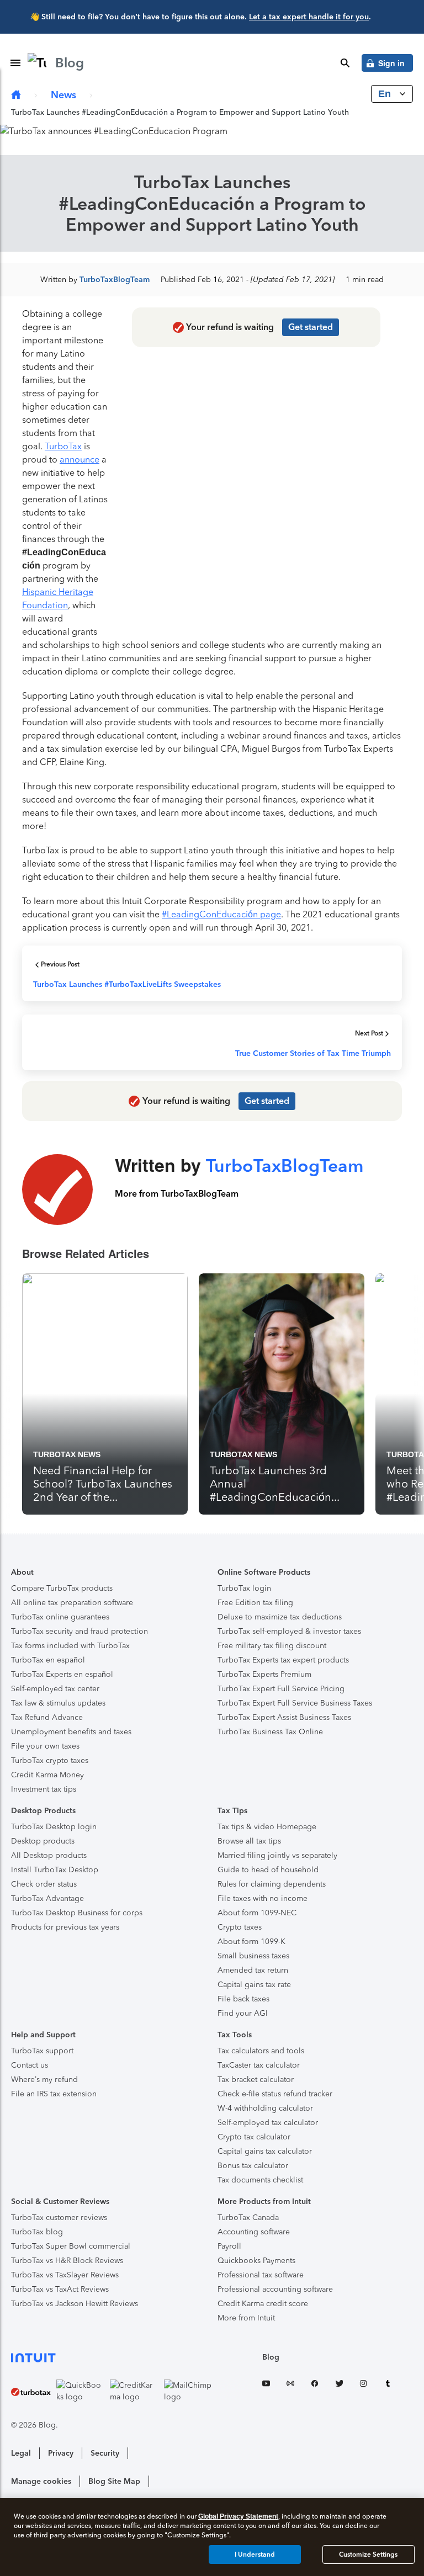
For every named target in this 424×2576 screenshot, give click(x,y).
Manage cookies (41, 2481)
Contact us (30, 2065)
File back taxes (243, 1999)
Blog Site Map (114, 2481)
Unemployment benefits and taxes (71, 1732)
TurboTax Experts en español (62, 1674)
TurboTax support (42, 2051)
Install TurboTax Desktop (55, 1870)
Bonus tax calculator (253, 2166)
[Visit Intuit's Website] (112, 2357)
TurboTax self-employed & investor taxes (289, 1631)
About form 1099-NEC (257, 1913)
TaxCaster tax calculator (259, 2065)
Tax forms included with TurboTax (70, 1646)
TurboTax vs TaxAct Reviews (60, 2289)
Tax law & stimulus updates (58, 1703)
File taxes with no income (263, 1898)
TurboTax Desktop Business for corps (77, 1913)
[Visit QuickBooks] (81, 2391)
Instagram (363, 2385)
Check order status (44, 1884)
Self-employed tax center (55, 1689)
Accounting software (254, 2232)
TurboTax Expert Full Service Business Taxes (295, 1703)
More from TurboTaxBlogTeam (177, 1194)
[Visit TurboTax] (31, 2391)
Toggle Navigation (15, 63)
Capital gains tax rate (254, 1985)
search (345, 63)
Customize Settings (368, 2554)
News (63, 95)
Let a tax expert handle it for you (309, 17)
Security (105, 2453)
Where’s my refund (44, 2080)
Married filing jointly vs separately (277, 1855)
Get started (311, 327)
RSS (290, 2385)
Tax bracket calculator (256, 2080)
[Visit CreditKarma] (134, 2391)
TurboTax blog (37, 2232)
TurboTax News (67, 1454)
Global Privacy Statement (238, 2516)
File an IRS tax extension (54, 2094)
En (386, 94)
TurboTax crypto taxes (50, 1760)
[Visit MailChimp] (188, 2391)
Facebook (315, 2385)
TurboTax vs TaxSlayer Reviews (65, 2275)
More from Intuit (246, 2318)
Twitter (339, 2385)
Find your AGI (243, 2013)
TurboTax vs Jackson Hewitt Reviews (75, 2304)
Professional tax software (261, 2275)
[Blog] (16, 95)
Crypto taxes (240, 1927)
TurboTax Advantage (47, 1898)
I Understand (255, 2554)
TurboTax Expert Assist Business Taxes (284, 1717)
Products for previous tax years (65, 1927)
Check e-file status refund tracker (275, 2094)
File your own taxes (45, 1746)
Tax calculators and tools (261, 2051)
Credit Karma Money (47, 1775)
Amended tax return (253, 1970)
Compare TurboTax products (62, 1588)
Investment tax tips (44, 1789)
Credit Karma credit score (263, 2304)
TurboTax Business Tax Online (270, 1732)
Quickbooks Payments (256, 2261)
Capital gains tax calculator (265, 2151)
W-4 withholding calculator (265, 2108)
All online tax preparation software (72, 1603)
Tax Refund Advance (47, 1717)
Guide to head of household (268, 1870)
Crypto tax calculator (254, 2137)
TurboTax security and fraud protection (79, 1631)
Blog (271, 2357)
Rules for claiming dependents (272, 1884)
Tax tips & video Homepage (267, 1827)
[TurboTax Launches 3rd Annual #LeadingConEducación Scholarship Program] (282, 1394)
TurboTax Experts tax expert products (283, 1660)
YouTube (266, 2385)
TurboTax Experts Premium (264, 1674)
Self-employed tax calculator (268, 2123)
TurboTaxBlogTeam (115, 280)
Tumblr (388, 2385)
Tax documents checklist (260, 2180)
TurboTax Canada (248, 2218)
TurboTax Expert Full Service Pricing (281, 1689)
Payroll (229, 2246)
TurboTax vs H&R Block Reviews (67, 2261)
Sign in (391, 63)
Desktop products (43, 1841)
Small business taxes (253, 1956)
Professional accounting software (275, 2289)
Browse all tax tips (249, 1841)
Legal (21, 2453)
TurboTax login (244, 1588)
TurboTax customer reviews (59, 2218)
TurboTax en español (48, 1660)
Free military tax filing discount (272, 1646)
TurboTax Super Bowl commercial (71, 2246)
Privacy (61, 2453)
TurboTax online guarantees (60, 1617)
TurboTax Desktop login (54, 1827)
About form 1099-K (251, 1942)
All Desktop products (49, 1855)
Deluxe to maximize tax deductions (280, 1617)
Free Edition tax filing (255, 1603)
